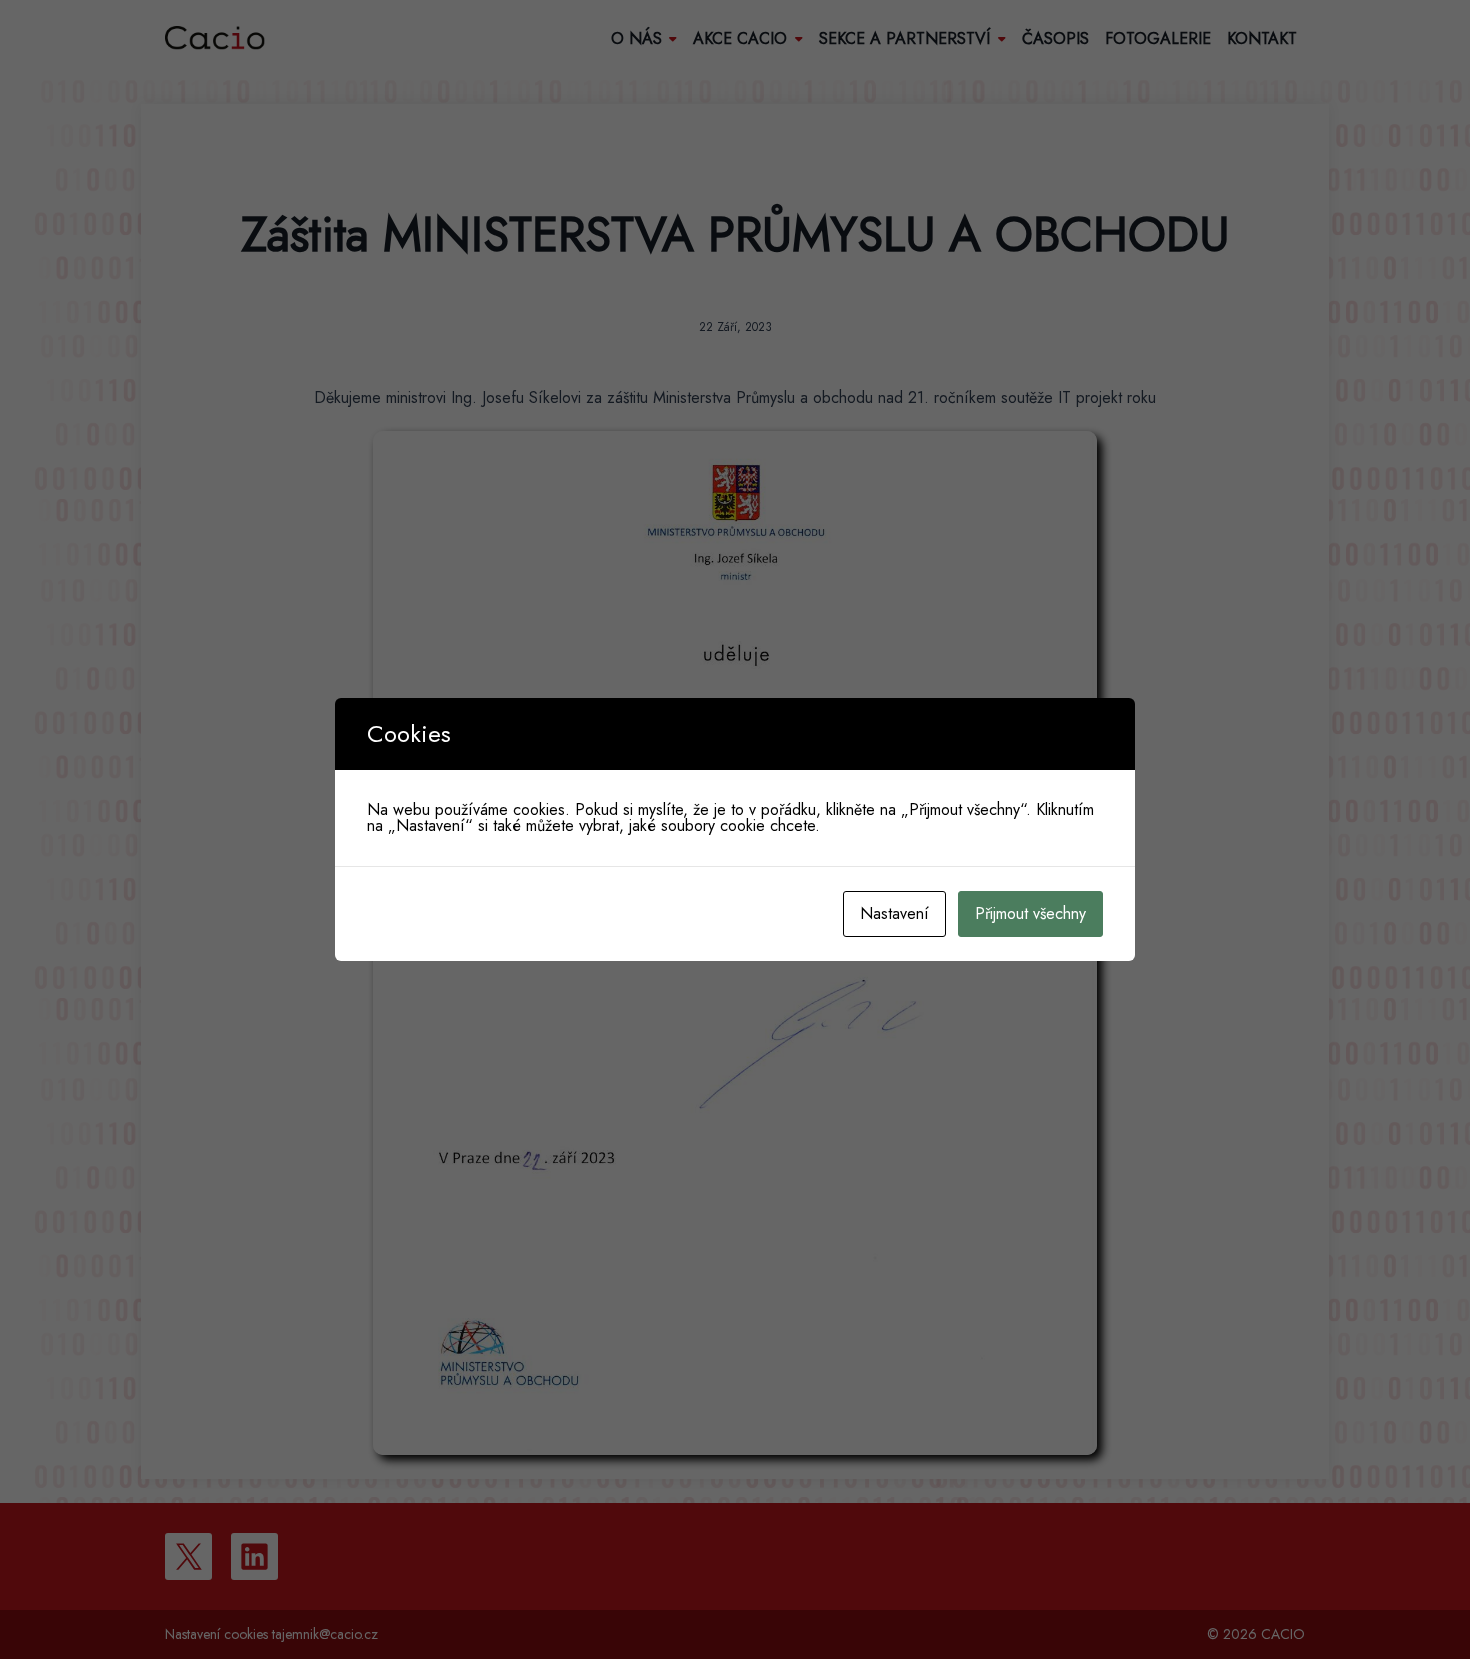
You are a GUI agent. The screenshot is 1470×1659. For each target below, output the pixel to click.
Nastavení (894, 913)
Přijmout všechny (1030, 913)
